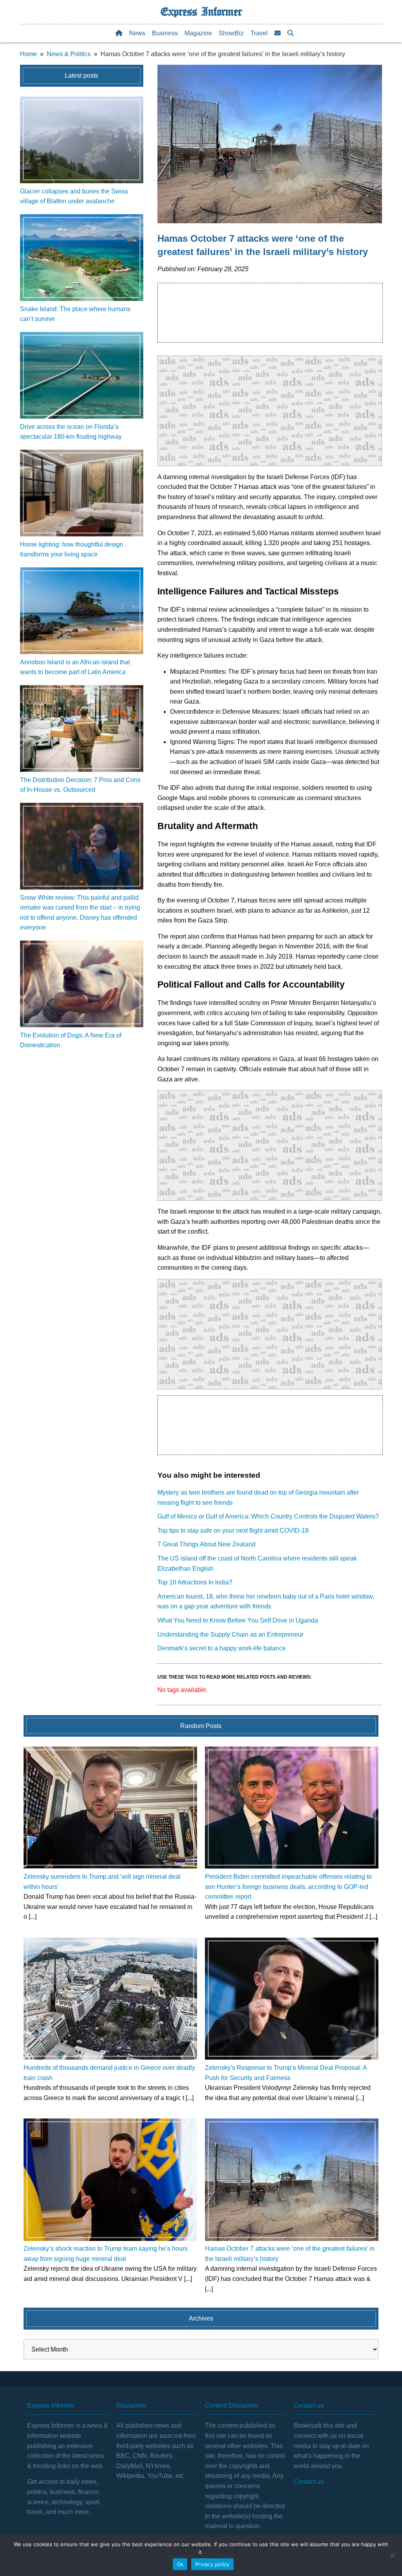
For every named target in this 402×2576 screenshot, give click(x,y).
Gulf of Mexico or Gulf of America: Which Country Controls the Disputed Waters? (268, 1516)
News (137, 33)
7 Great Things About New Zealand (206, 1544)
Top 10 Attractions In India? (195, 1582)
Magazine (198, 33)
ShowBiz (231, 33)
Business (165, 33)
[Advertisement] (270, 411)
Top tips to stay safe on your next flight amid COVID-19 (233, 1530)
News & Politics (69, 54)
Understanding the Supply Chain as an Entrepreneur (230, 1634)
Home (28, 54)
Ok (180, 2564)
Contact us (309, 2482)
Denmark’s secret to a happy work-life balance (222, 1648)
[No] (392, 2555)
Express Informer (201, 12)
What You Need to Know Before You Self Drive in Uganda (238, 1620)
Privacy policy (212, 2564)
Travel (259, 33)
